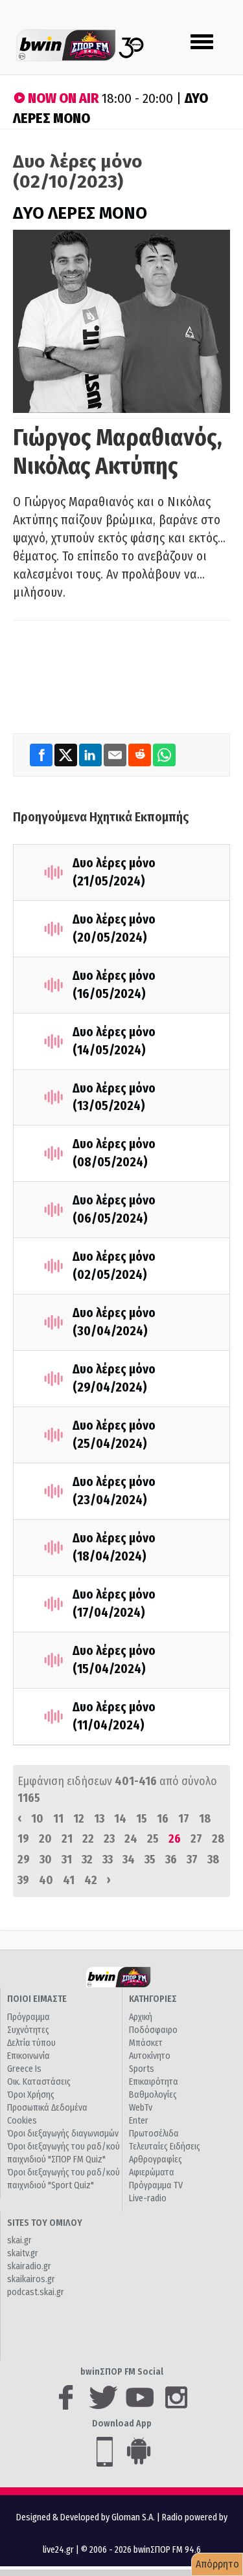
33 (108, 1860)
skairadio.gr (29, 2266)
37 (192, 1860)
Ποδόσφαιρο (153, 2030)
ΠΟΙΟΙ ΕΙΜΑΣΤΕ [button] (37, 1999)
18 (205, 1819)
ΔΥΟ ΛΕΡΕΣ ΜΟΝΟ (80, 213)
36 (171, 1860)
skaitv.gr (23, 2253)
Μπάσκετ (146, 2043)
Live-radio (148, 2198)
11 (58, 1819)
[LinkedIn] (91, 754)
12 (79, 1819)
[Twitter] (67, 754)
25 (153, 1839)
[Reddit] (141, 754)
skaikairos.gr (31, 2279)
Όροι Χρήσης (31, 2095)
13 (99, 1819)
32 (87, 1860)
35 (150, 1860)
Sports (142, 2069)
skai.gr (19, 2240)
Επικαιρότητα (154, 2082)
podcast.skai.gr (36, 2292)
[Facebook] (42, 754)
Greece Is (24, 2069)
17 (184, 1819)
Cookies (22, 2121)
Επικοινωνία (29, 2056)
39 (23, 1880)
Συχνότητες (28, 2030)
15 (142, 1819)
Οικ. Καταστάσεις (39, 2082)
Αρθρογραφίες (156, 2160)
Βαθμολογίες (153, 2095)
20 (45, 1839)
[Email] (116, 754)
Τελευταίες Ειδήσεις (165, 2147)
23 (109, 1839)
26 (175, 1839)
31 (67, 1860)
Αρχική (141, 2017)
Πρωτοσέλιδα (154, 2134)
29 (24, 1860)
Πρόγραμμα (29, 2017)
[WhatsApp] (164, 754)
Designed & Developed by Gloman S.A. (86, 2517)
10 (37, 1819)
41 (69, 1880)
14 (120, 1819)
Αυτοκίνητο (150, 2056)
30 (46, 1860)
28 (218, 1839)
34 (129, 1860)
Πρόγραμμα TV (156, 2185)
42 (91, 1880)
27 (196, 1839)
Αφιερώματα (152, 2172)
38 (213, 1860)
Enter (139, 2121)
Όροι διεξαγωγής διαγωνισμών (63, 2134)
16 (163, 1819)
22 (88, 1839)
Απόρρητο (217, 2564)
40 (46, 1880)
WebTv (141, 2108)
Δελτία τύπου (31, 2043)
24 (131, 1839)
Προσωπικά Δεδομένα (47, 2108)
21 (67, 1839)
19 (23, 1839)
